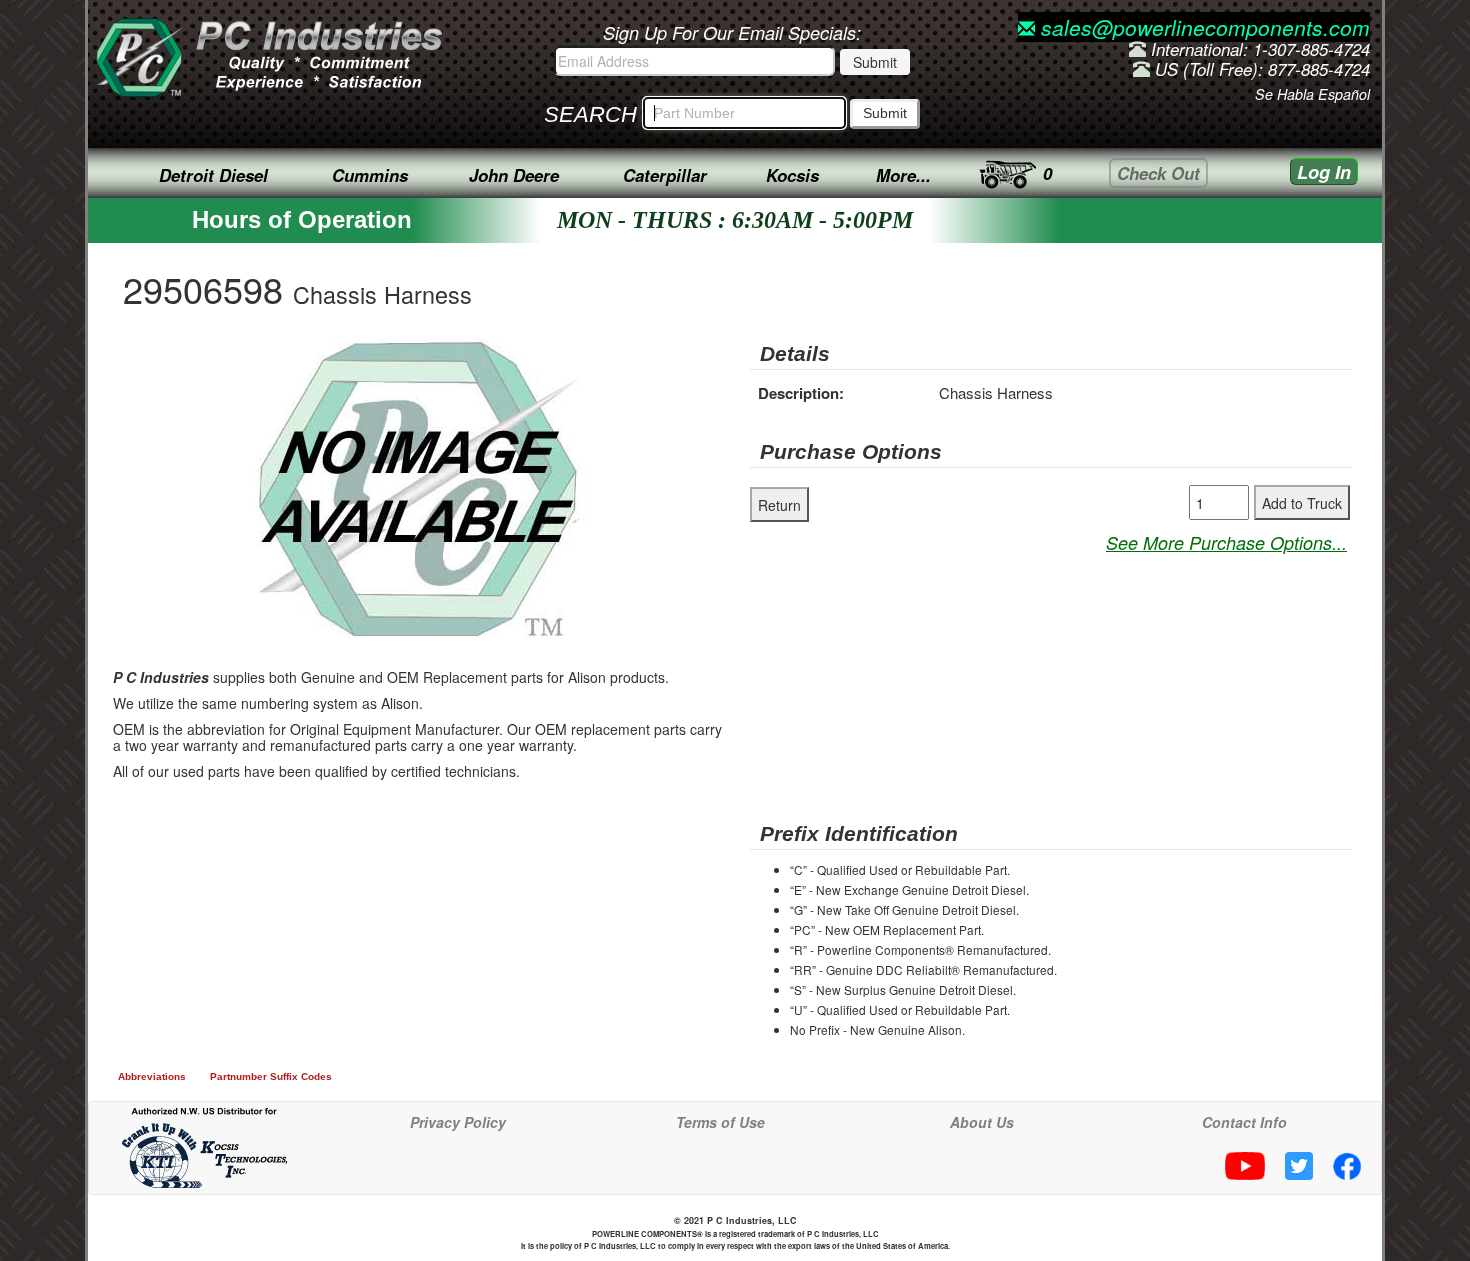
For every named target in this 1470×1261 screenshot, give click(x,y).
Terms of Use (720, 1122)
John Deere (514, 175)
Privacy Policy (458, 1122)
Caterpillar (665, 175)
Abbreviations (152, 1076)
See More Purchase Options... (1226, 542)
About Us (982, 1122)
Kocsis (792, 175)
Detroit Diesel (213, 175)
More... (903, 175)
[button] (601, 357)
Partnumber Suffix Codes (271, 1076)
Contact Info (1244, 1122)
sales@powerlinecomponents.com (1202, 27)
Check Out (1158, 173)
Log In (1324, 172)
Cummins (370, 175)
